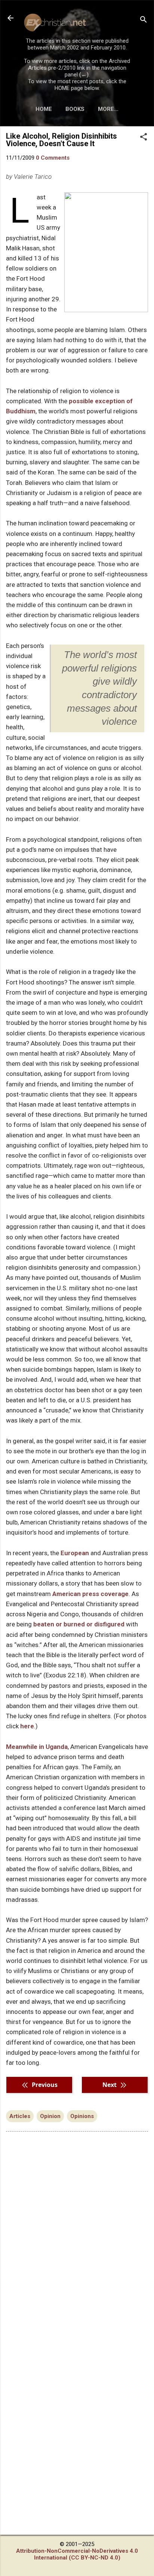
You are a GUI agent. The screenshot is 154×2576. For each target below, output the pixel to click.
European (75, 1553)
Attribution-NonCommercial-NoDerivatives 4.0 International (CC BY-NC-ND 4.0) (77, 2554)
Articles (20, 2116)
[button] (144, 138)
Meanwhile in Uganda (37, 1747)
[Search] (144, 20)
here (27, 1726)
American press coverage (90, 1594)
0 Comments (53, 158)
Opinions (82, 2116)
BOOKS (75, 109)
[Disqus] (77, 2233)
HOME (44, 109)
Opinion (50, 2116)
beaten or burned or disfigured (79, 1624)
